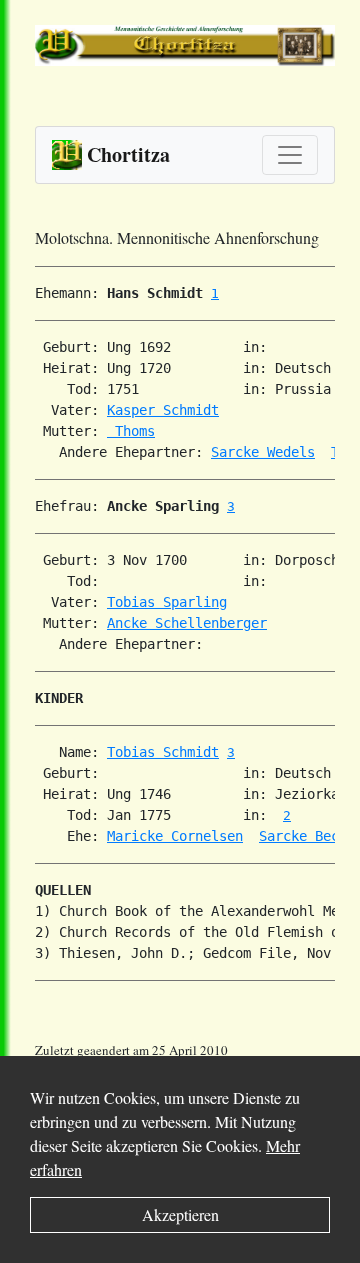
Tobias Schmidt (163, 752)
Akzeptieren (180, 1214)
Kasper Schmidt (163, 410)
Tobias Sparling (167, 602)
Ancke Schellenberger (187, 623)
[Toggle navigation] (290, 155)
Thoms (131, 431)
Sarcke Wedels (263, 452)
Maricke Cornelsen (175, 836)
